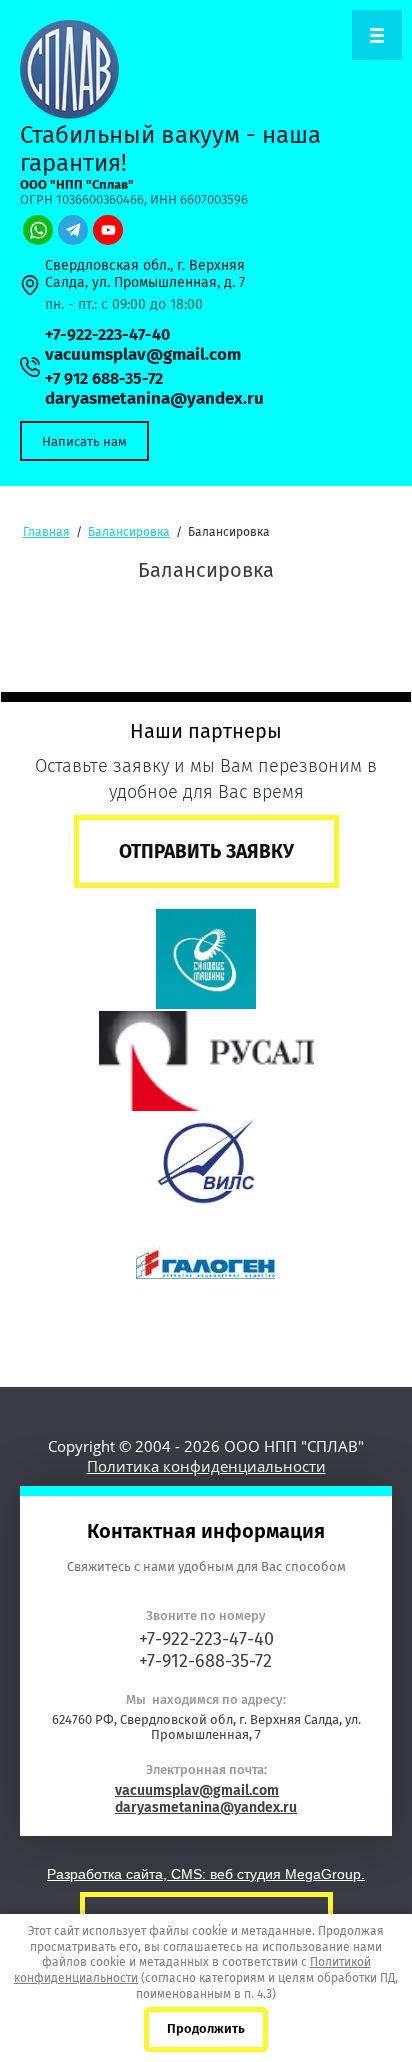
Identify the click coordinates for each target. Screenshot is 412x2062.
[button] (84, 441)
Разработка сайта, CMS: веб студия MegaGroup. (206, 1874)
